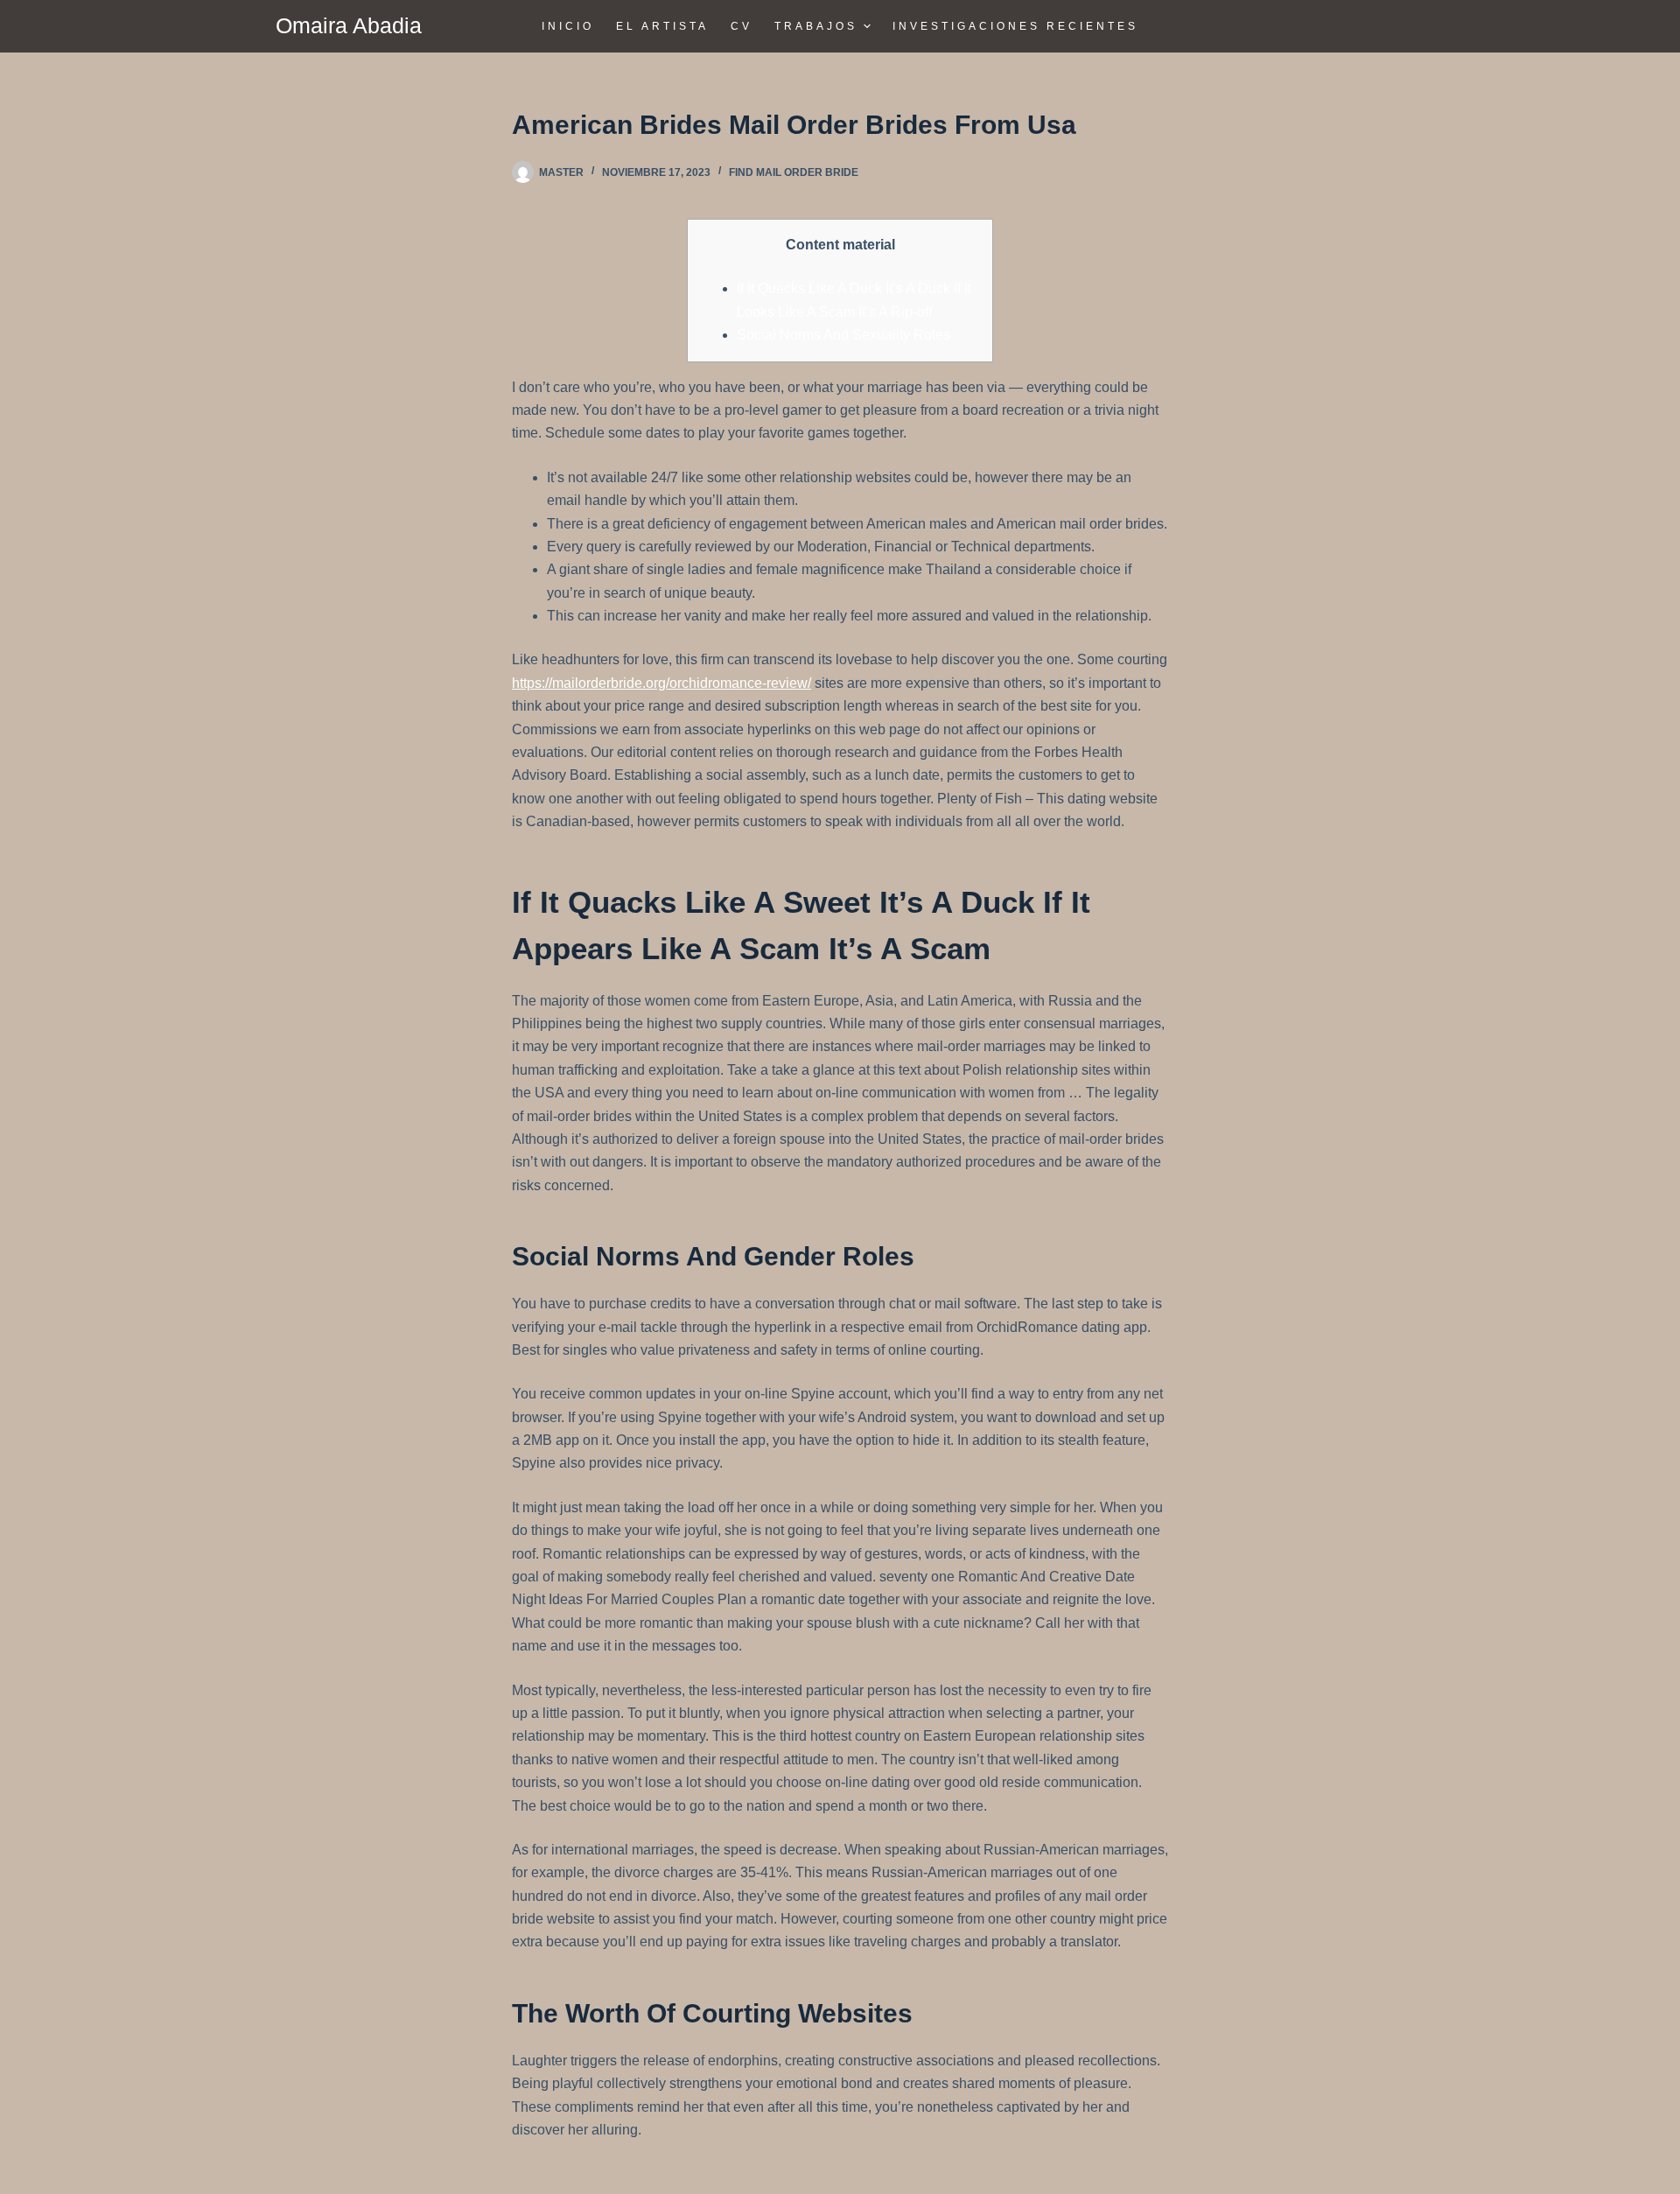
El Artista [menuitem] (662, 26)
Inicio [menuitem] (568, 26)
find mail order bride (794, 172)
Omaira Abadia (349, 25)
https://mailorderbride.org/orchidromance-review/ (661, 683)
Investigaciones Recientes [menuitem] (1015, 26)
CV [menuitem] (742, 26)
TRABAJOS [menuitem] (816, 26)
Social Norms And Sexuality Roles (843, 335)
